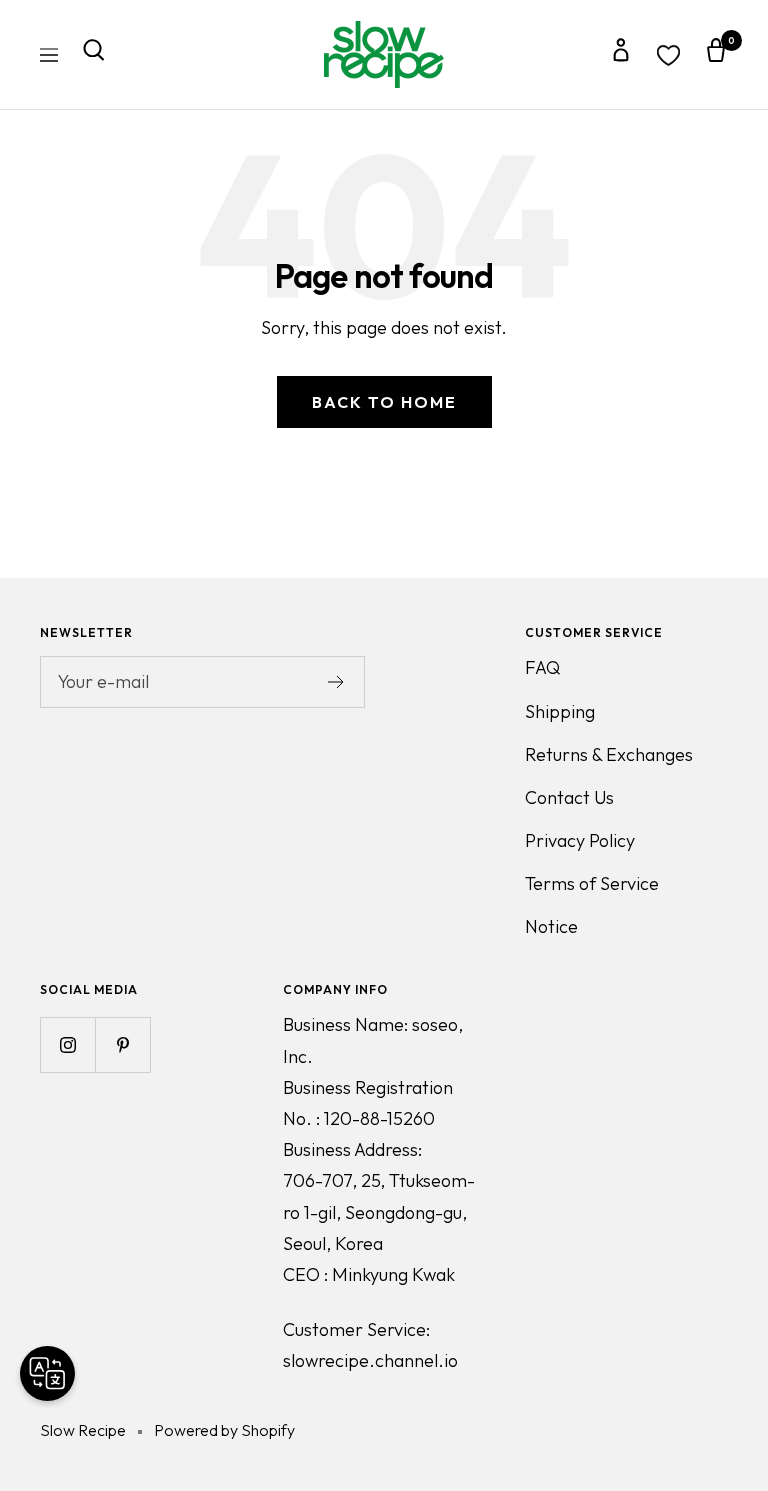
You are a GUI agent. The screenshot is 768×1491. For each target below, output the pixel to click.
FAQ (542, 667)
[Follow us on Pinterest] (122, 1044)
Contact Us (569, 797)
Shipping (560, 711)
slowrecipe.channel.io (370, 1360)
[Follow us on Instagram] (67, 1044)
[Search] (94, 54)
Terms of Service (592, 883)
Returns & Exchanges (609, 754)
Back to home (384, 402)
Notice (551, 926)
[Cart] (716, 54)
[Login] (621, 54)
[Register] (336, 682)
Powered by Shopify (224, 1430)
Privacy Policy (580, 840)
